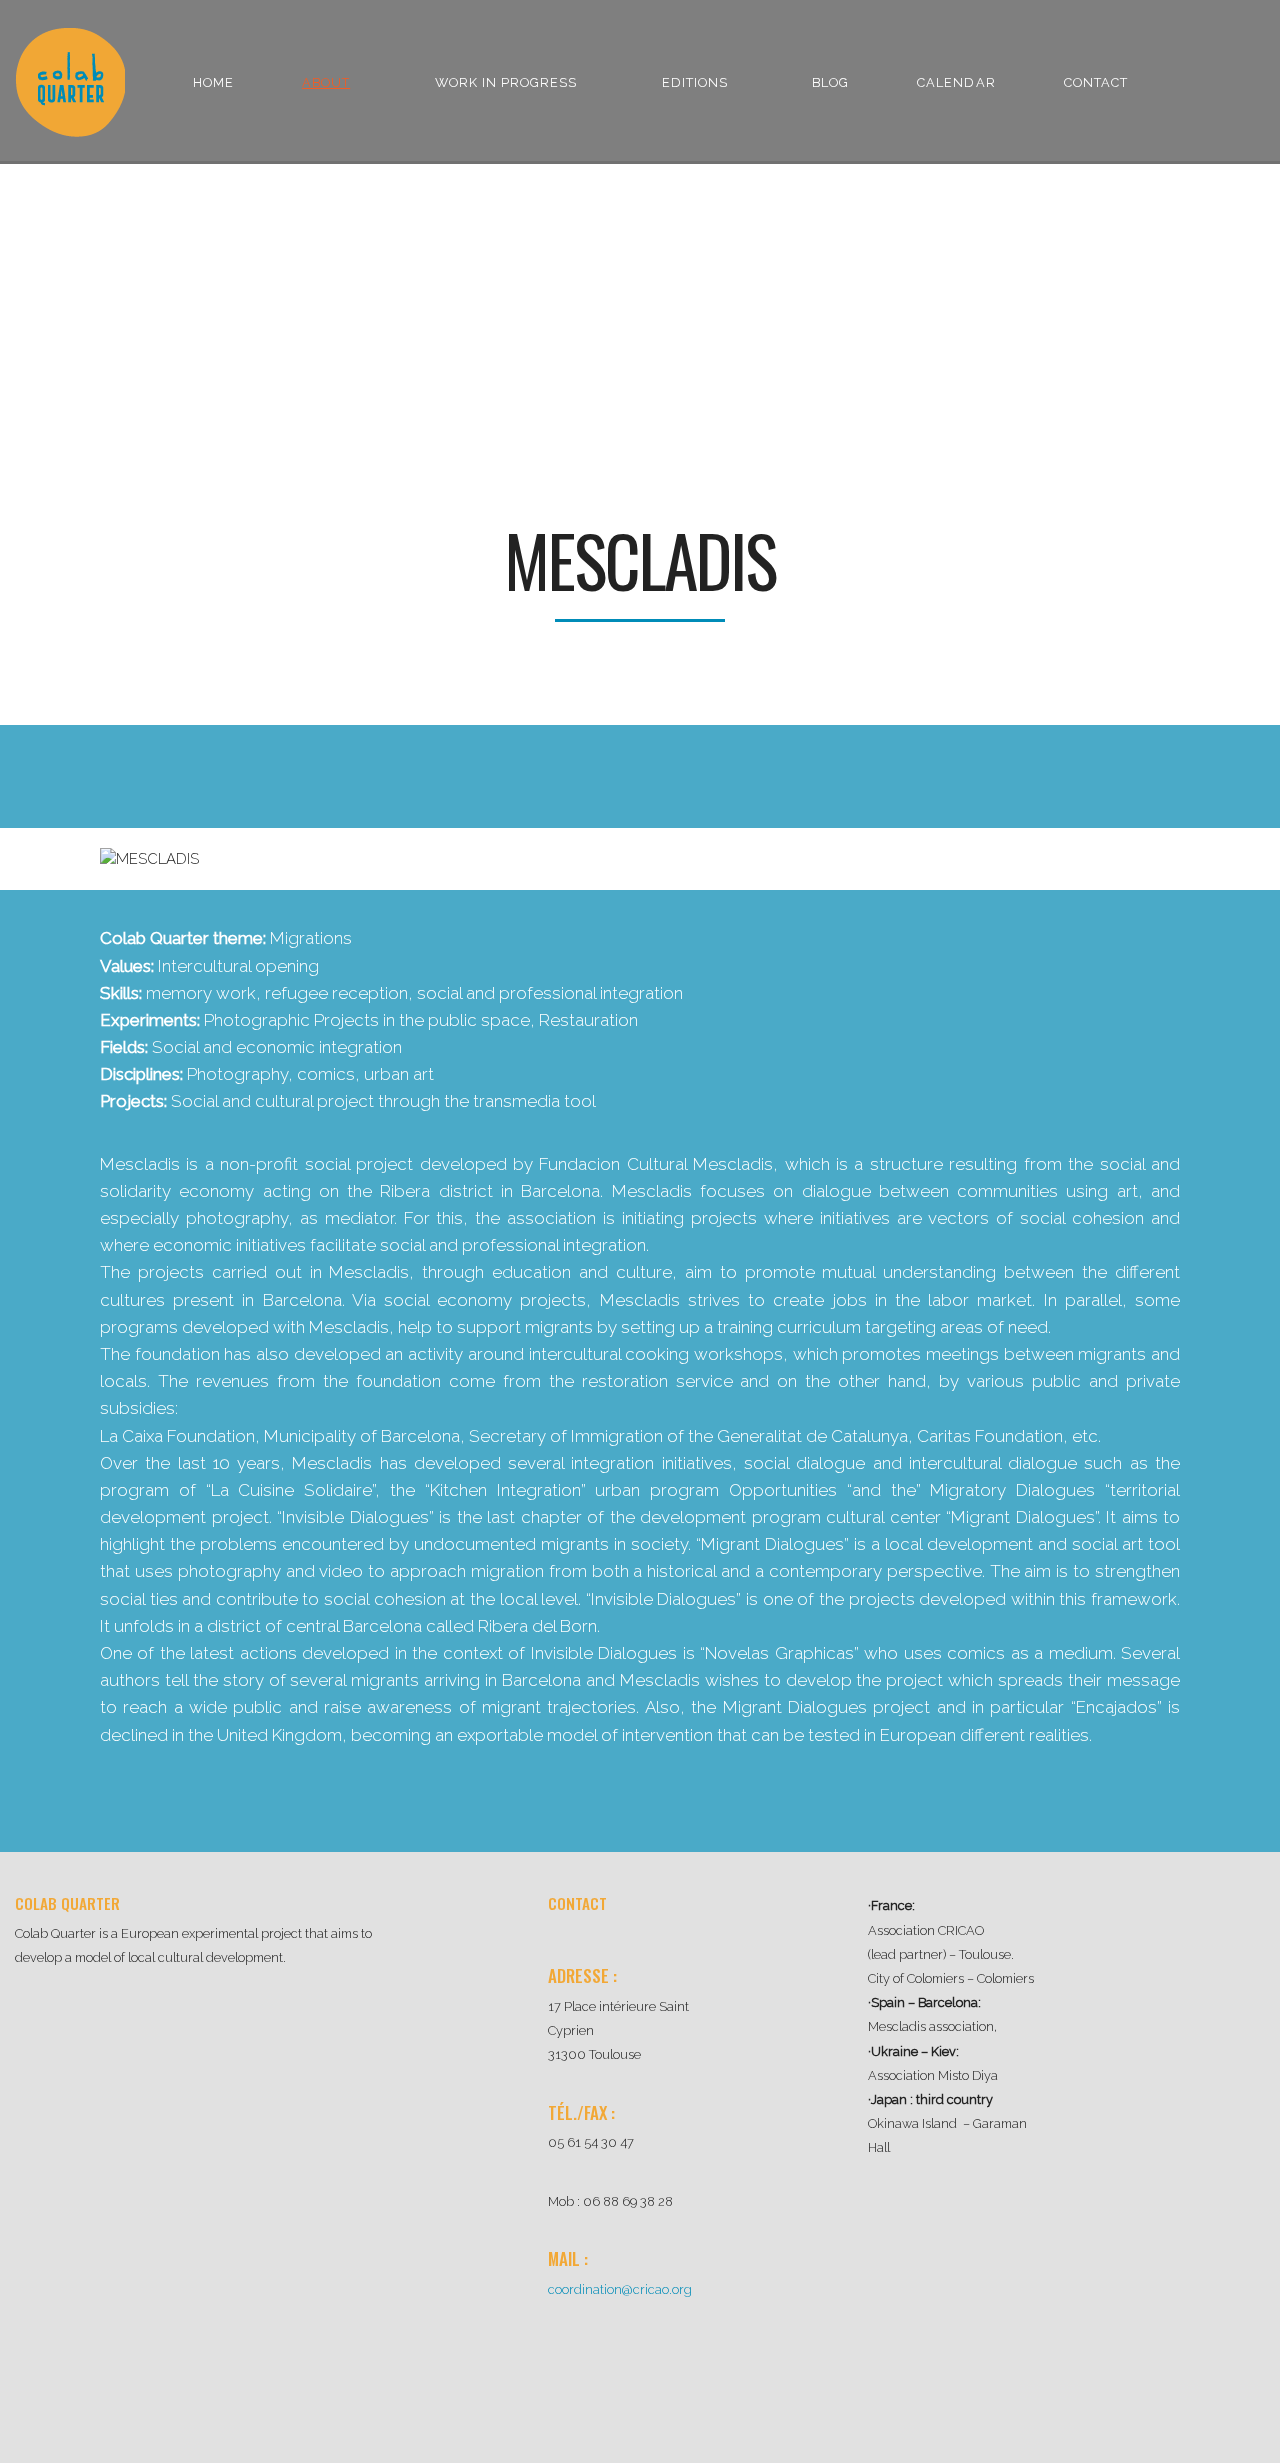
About (326, 82)
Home (213, 82)
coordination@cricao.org (620, 2289)
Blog (830, 82)
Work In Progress (506, 82)
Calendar (956, 82)
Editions (695, 82)
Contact (1096, 82)
